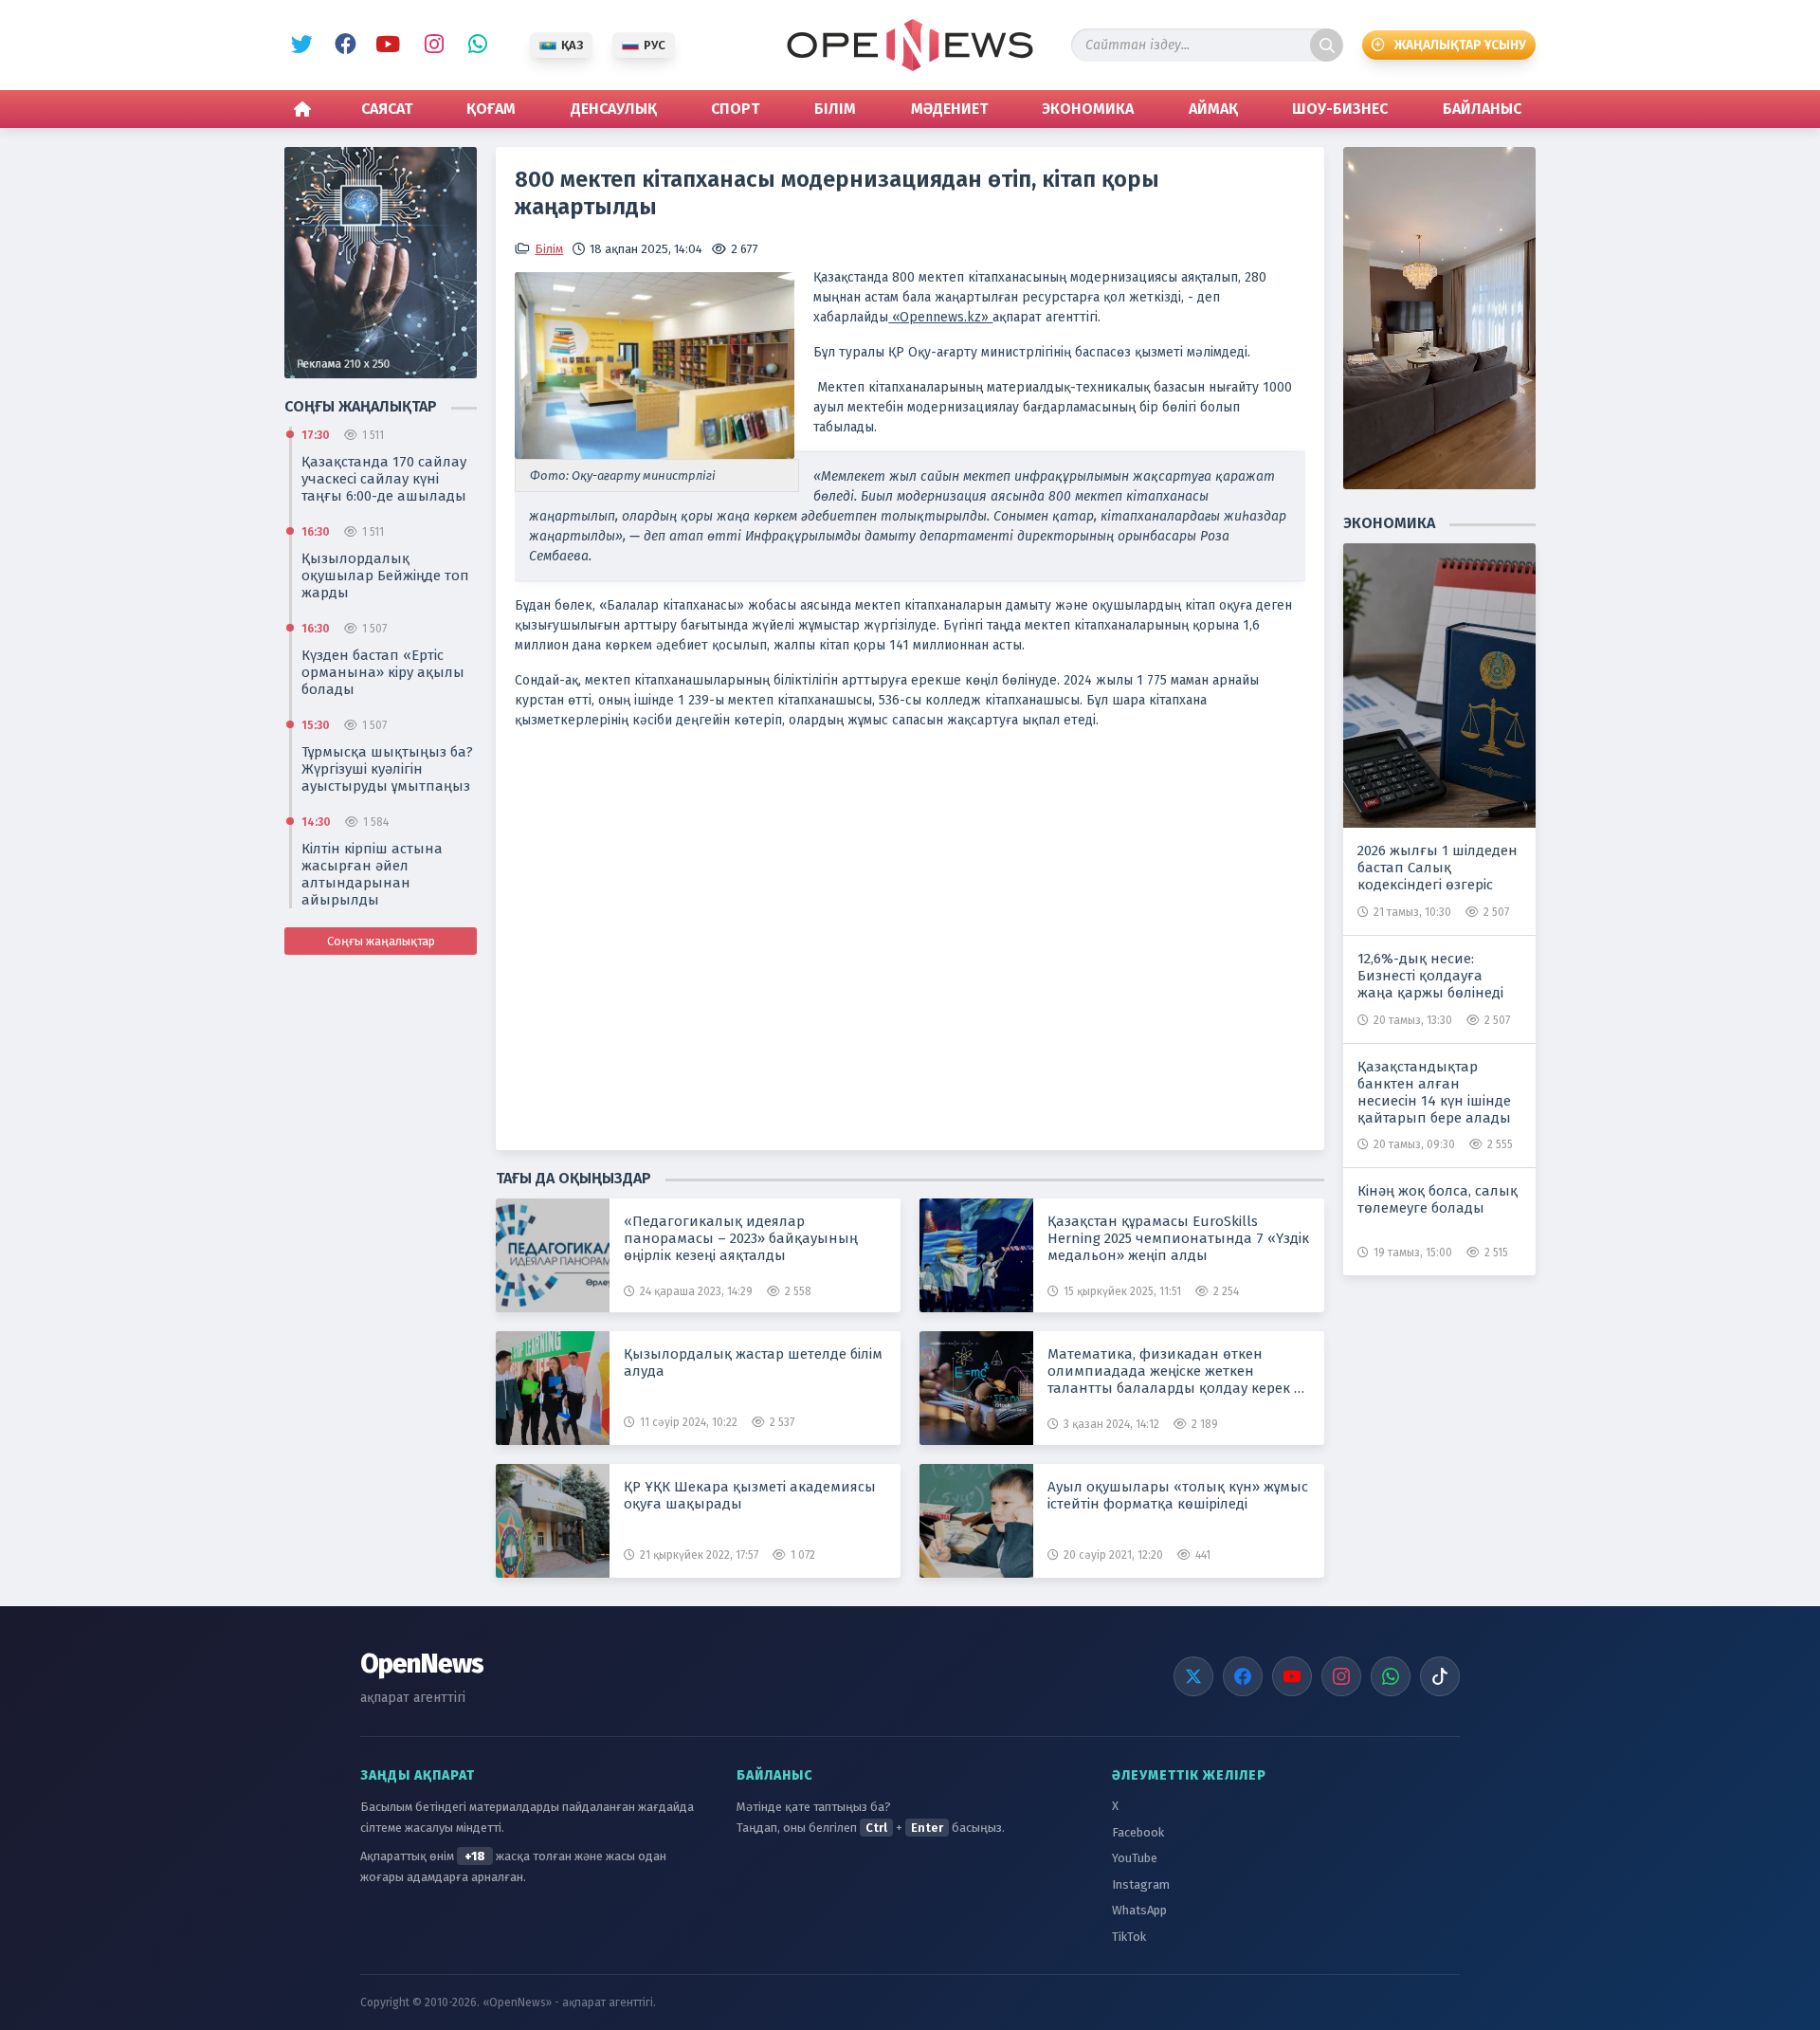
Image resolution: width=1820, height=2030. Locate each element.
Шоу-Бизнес (1340, 109)
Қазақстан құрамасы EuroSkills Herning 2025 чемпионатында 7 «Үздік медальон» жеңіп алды (1178, 1238)
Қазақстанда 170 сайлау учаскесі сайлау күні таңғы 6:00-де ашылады (384, 479)
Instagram (429, 46)
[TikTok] (1440, 1676)
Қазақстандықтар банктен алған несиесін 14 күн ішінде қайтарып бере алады (1434, 1092)
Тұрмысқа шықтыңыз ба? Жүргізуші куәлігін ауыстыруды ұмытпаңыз (387, 769)
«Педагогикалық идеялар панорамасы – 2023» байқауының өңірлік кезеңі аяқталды (741, 1238)
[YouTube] (1292, 1676)
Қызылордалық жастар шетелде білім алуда (753, 1362)
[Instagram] (1341, 1676)
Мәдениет (949, 109)
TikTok (1129, 1937)
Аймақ (1213, 109)
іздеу (1327, 45)
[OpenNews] (910, 45)
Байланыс (1482, 109)
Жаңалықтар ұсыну (1460, 45)
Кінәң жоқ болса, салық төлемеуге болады (1438, 1199)
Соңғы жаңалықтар (381, 941)
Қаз (572, 45)
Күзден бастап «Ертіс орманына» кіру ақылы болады (383, 672)
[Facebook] (1243, 1676)
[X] (1193, 1676)
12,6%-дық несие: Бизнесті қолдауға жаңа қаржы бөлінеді (1430, 976)
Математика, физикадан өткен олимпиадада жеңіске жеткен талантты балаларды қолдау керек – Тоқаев (1175, 1371)
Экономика (1088, 109)
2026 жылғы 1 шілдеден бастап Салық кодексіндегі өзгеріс (1438, 868)
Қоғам (491, 109)
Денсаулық (614, 109)
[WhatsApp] (1391, 1676)
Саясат (387, 109)
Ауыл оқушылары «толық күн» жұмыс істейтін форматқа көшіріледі (1178, 1495)
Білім (835, 109)
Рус (655, 45)
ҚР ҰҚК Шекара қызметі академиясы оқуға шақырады (750, 1495)
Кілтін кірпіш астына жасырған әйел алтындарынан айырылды (372, 874)
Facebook (342, 46)
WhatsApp (473, 46)
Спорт (735, 109)
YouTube (386, 46)
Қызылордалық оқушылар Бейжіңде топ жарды (385, 576)
